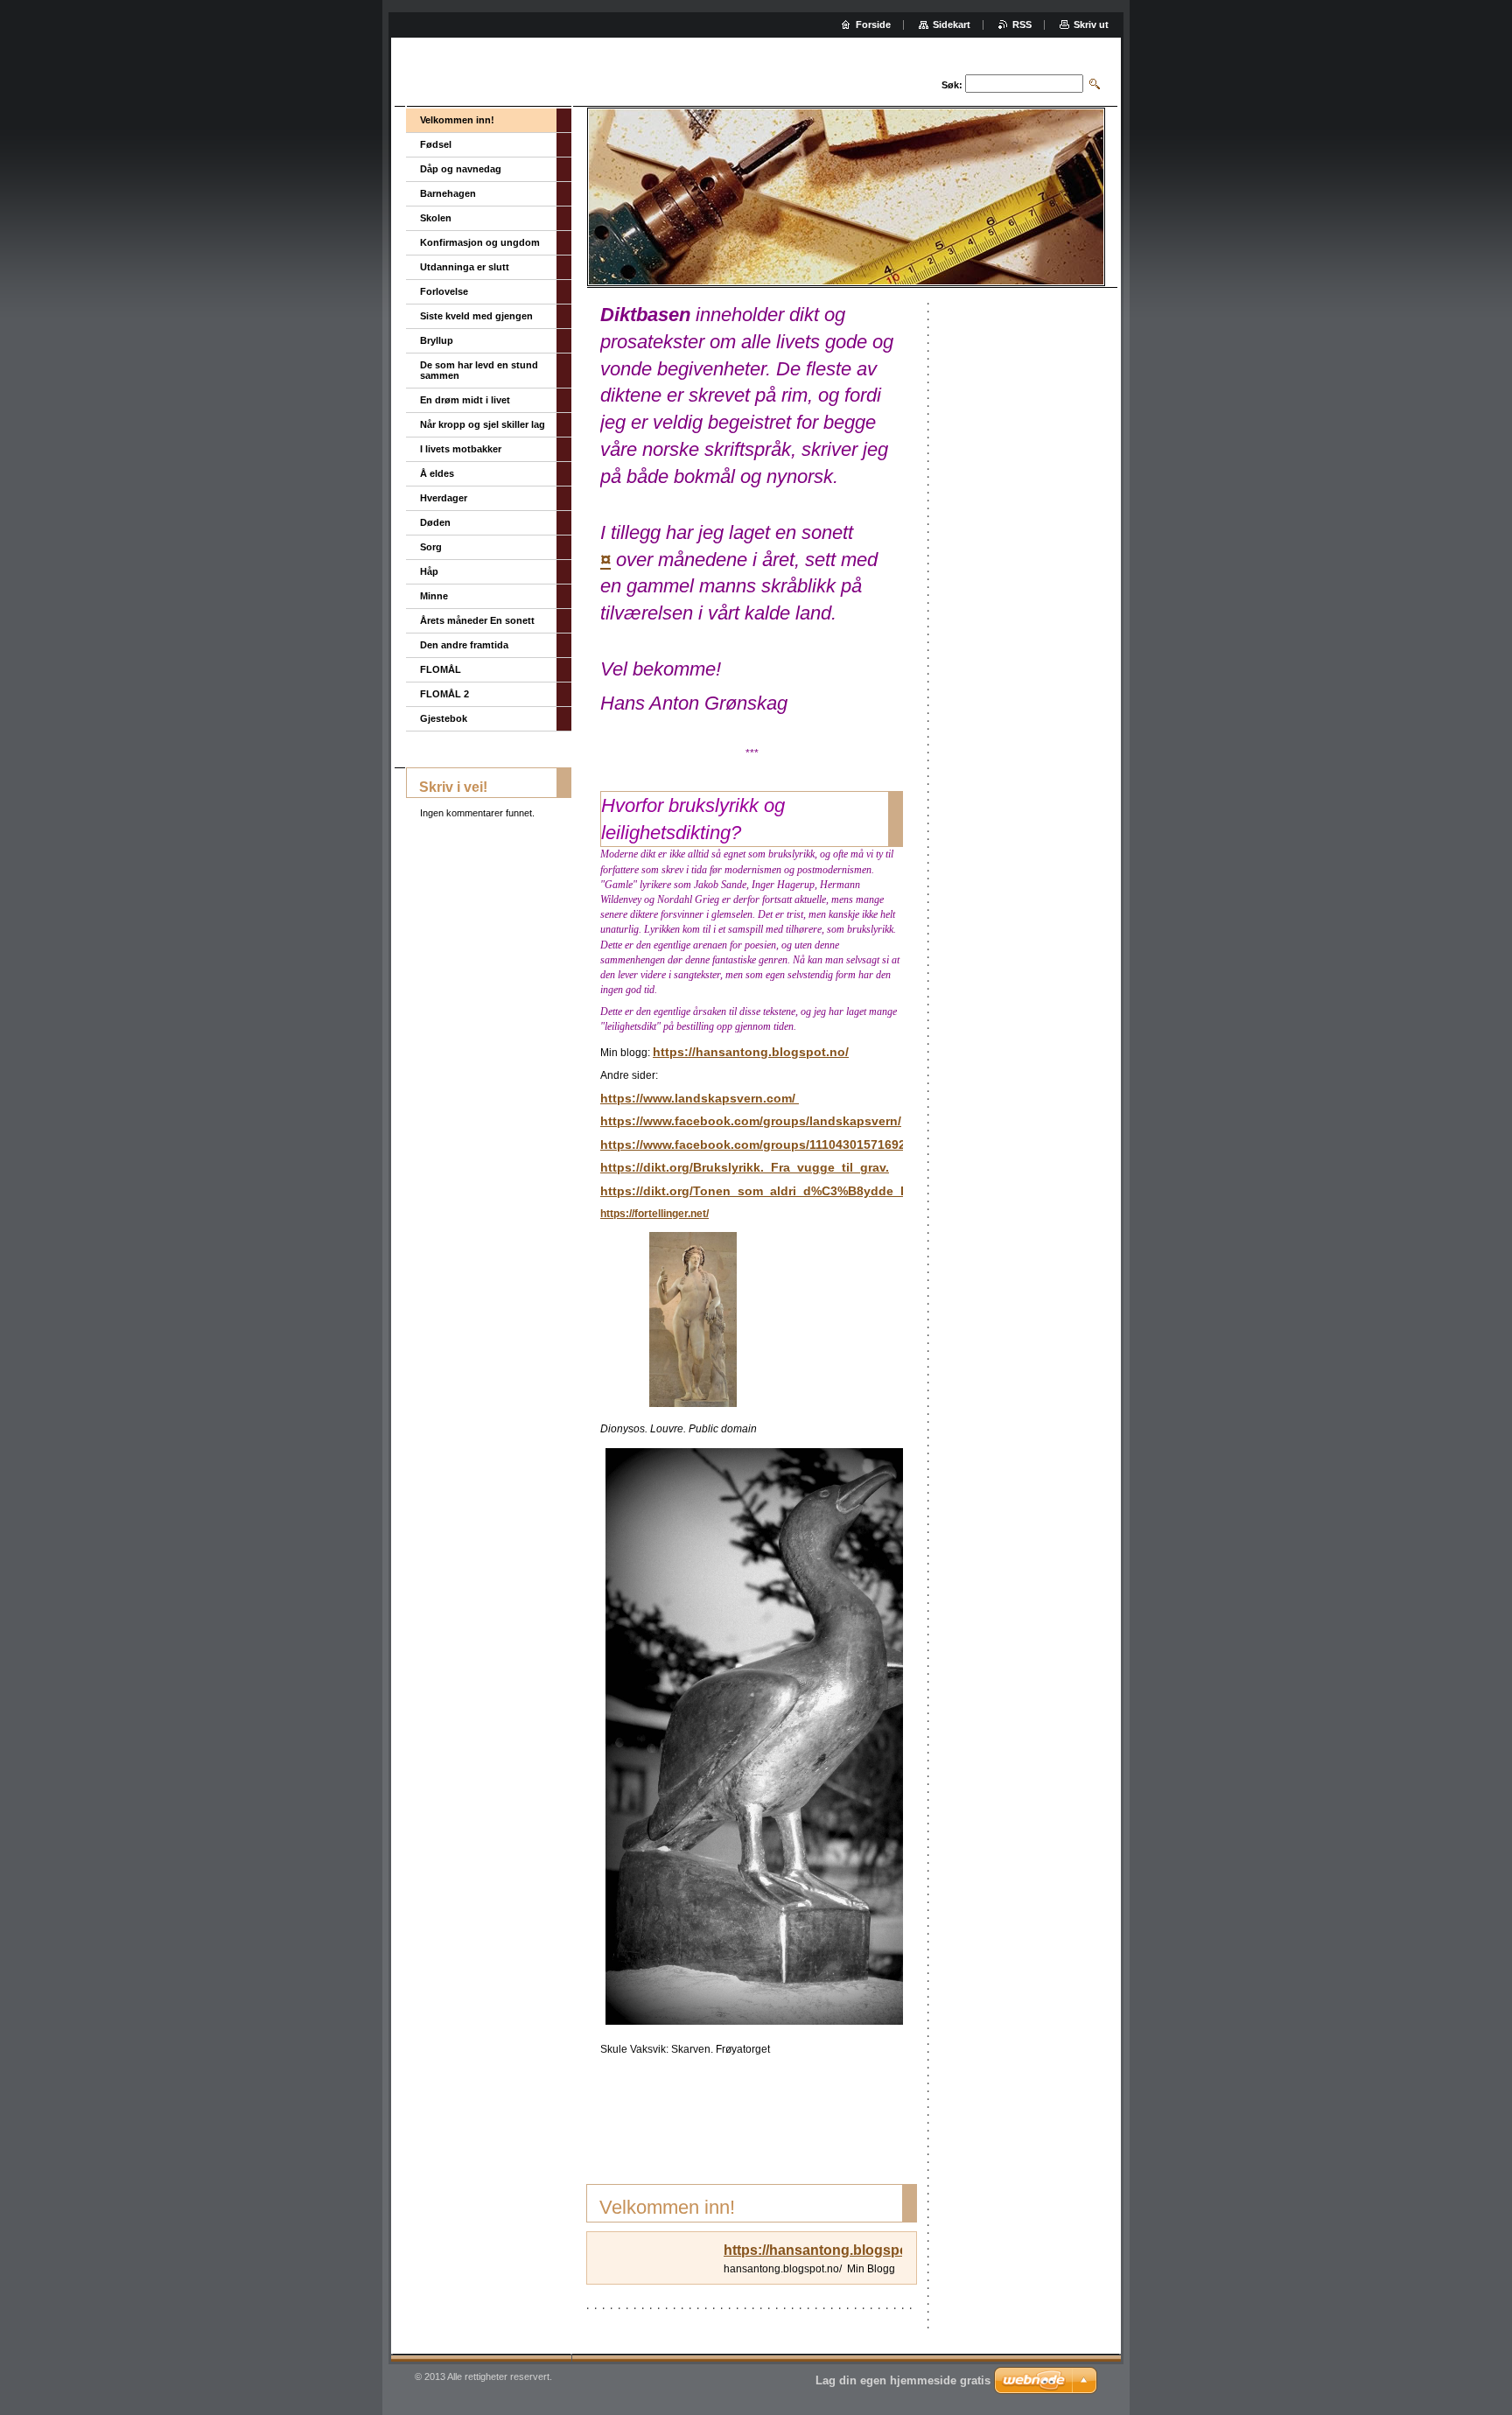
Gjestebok (444, 718)
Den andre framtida (464, 645)
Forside (873, 24)
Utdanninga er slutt (465, 267)
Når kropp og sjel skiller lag (483, 424)
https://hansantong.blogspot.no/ (751, 1052)
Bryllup (437, 340)
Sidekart (952, 24)
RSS (1022, 24)
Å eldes (437, 473)
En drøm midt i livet (465, 400)
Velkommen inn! (457, 120)
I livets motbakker (461, 449)
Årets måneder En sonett (477, 620)
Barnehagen (448, 193)
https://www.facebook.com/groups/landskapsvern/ (751, 1121)
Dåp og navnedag (461, 169)
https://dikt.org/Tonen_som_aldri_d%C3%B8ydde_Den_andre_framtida (811, 1191)
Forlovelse (444, 291)
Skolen (436, 218)
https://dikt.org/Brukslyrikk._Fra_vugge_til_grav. (745, 1167)
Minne (434, 596)
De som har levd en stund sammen (479, 370)
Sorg (431, 547)
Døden (435, 522)
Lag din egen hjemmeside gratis (903, 2380)
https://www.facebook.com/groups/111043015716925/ (758, 1144)
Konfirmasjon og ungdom (480, 242)
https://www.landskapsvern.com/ (700, 1098)
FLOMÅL (441, 669)
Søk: (952, 85)
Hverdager (444, 498)
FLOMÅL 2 (444, 694)
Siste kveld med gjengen (476, 316)
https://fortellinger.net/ (654, 1214)
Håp (429, 571)
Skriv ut (1091, 24)
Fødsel (436, 144)
